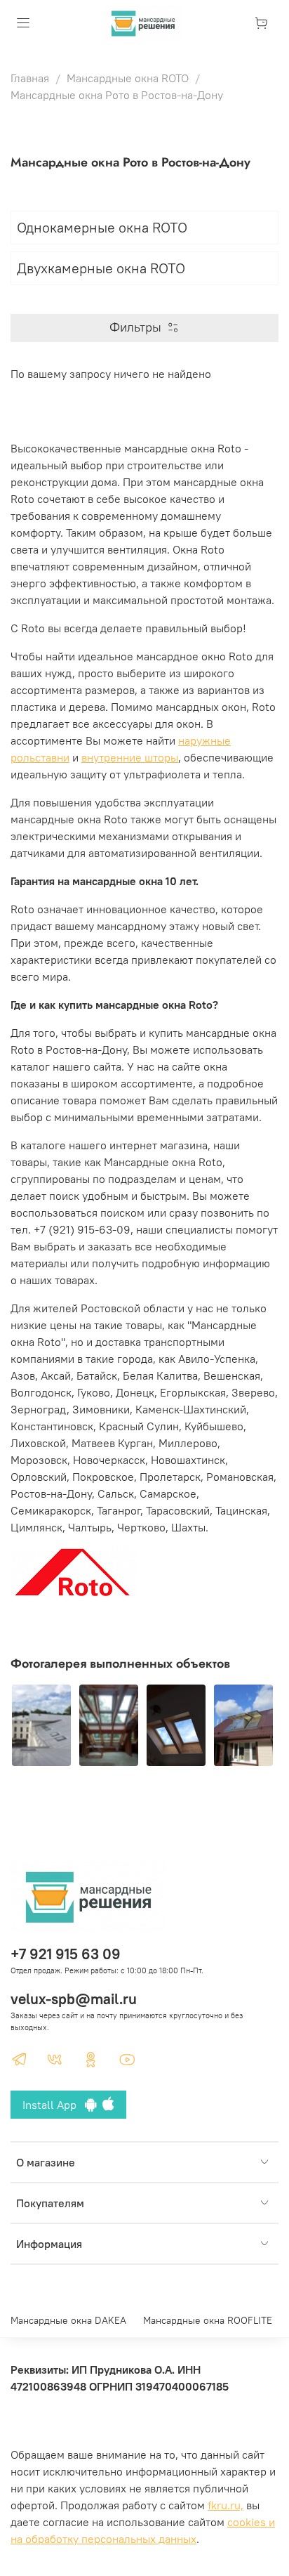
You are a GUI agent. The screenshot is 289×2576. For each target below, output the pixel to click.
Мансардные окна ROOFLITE (208, 2320)
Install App (54, 2105)
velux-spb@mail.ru (74, 1999)
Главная (30, 78)
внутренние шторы (130, 757)
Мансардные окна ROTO (128, 78)
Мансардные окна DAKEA (68, 2320)
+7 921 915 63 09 (66, 1954)
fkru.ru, (226, 2505)
